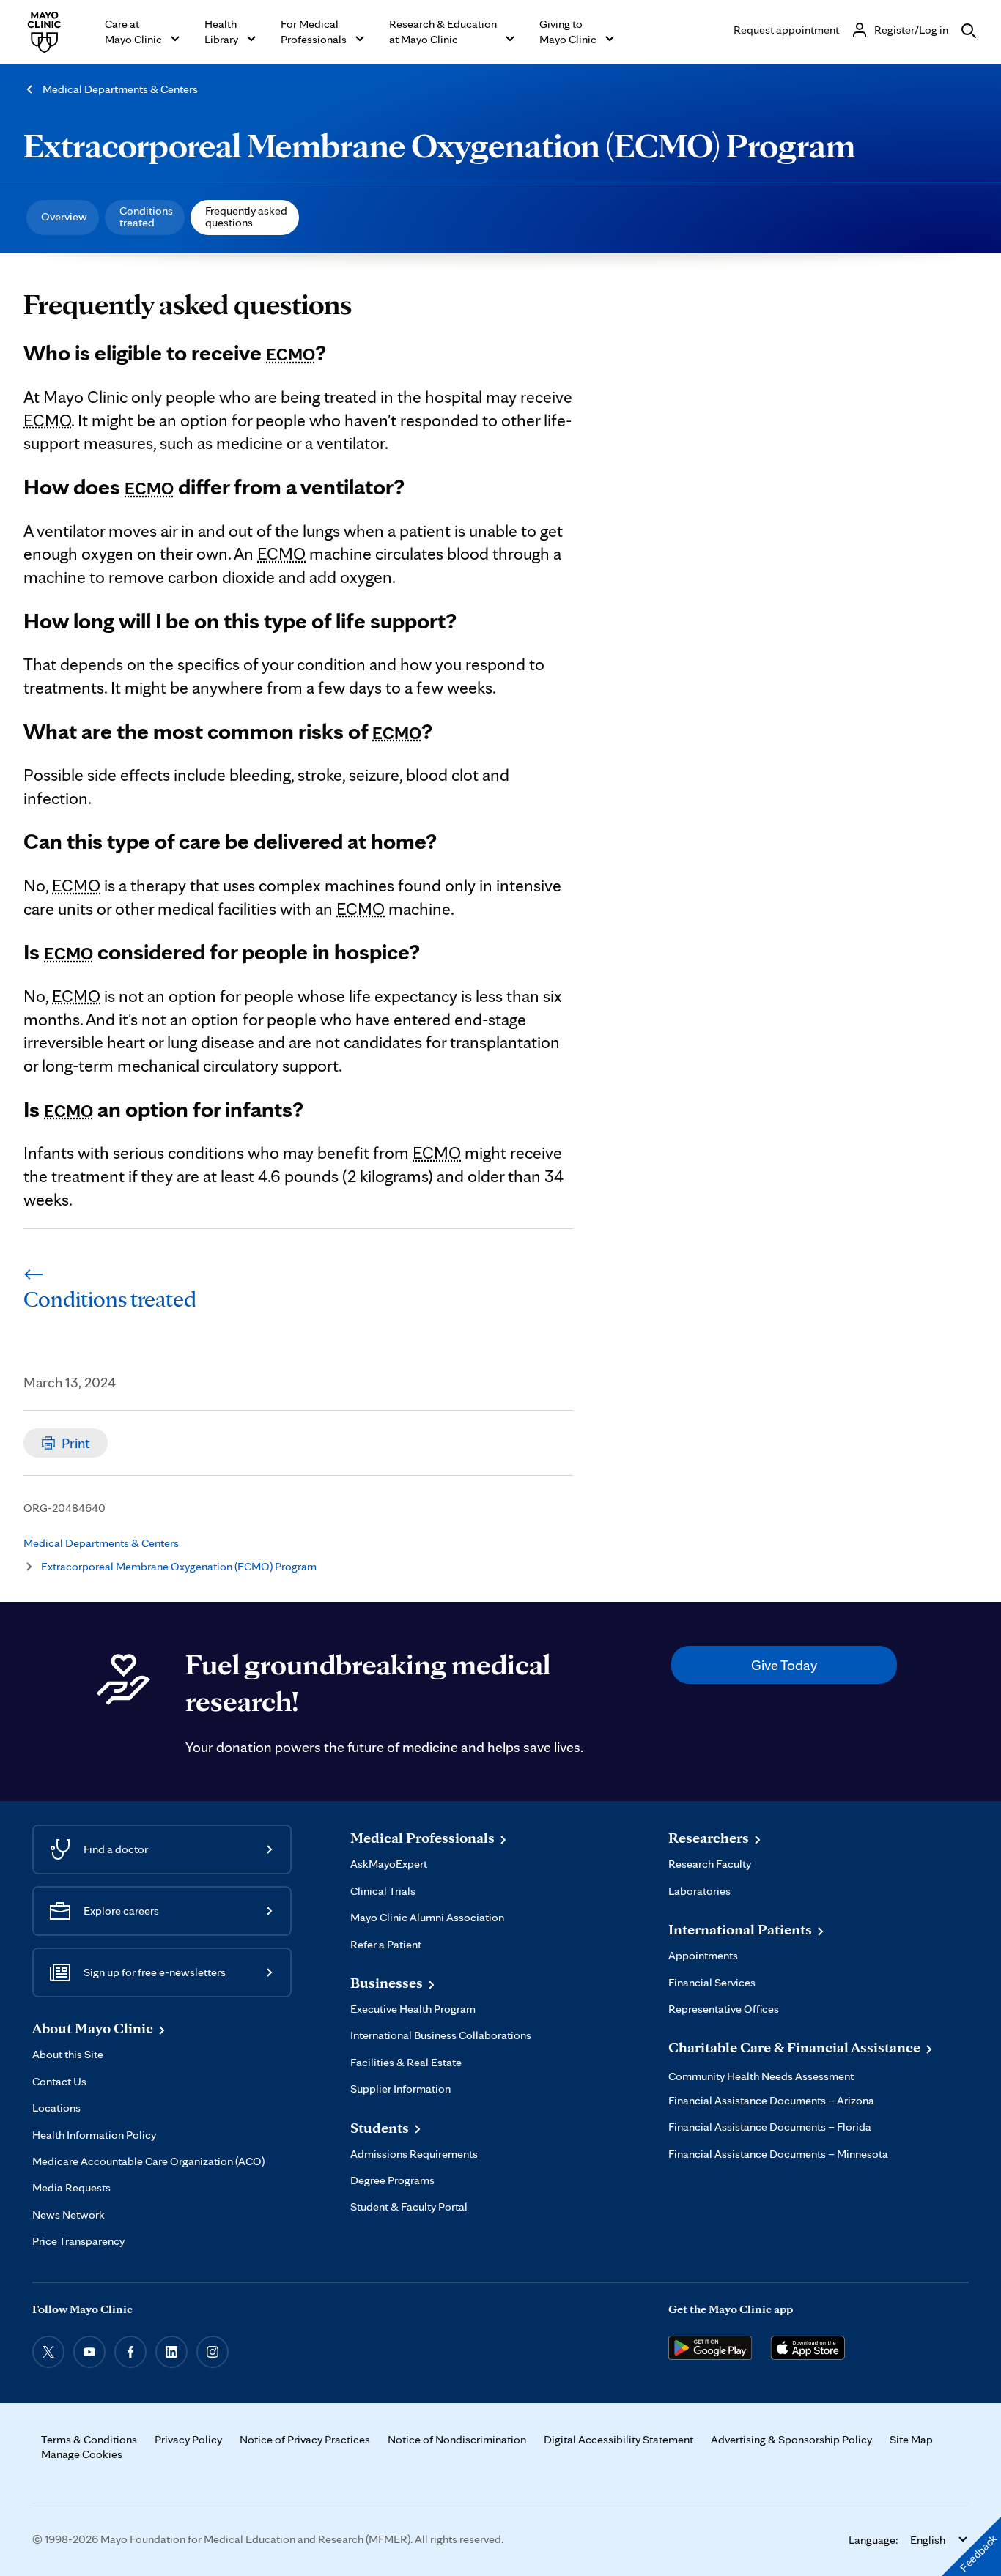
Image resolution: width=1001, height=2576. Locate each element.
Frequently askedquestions (246, 216)
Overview (64, 216)
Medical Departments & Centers (120, 89)
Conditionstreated (146, 216)
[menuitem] (63, 218)
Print (76, 1443)
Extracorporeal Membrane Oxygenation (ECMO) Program (439, 145)
